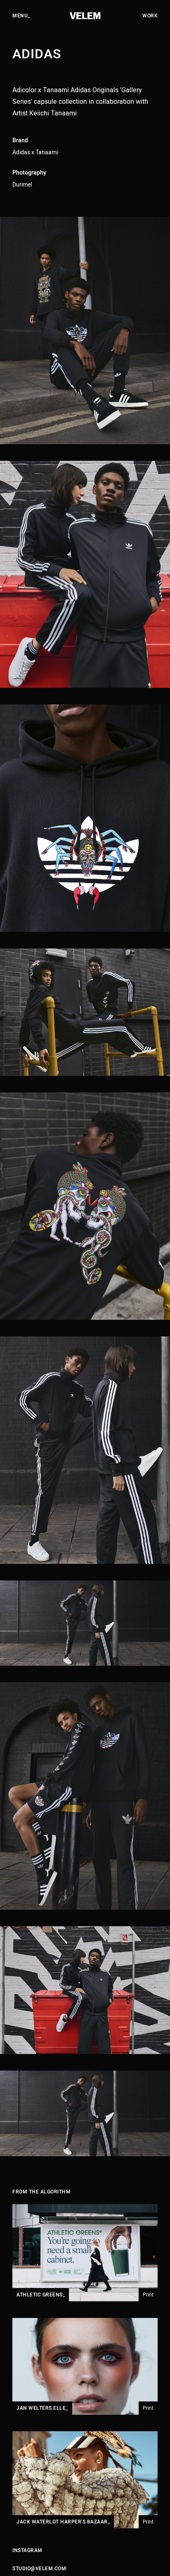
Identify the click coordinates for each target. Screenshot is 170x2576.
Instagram (27, 2550)
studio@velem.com (39, 2569)
